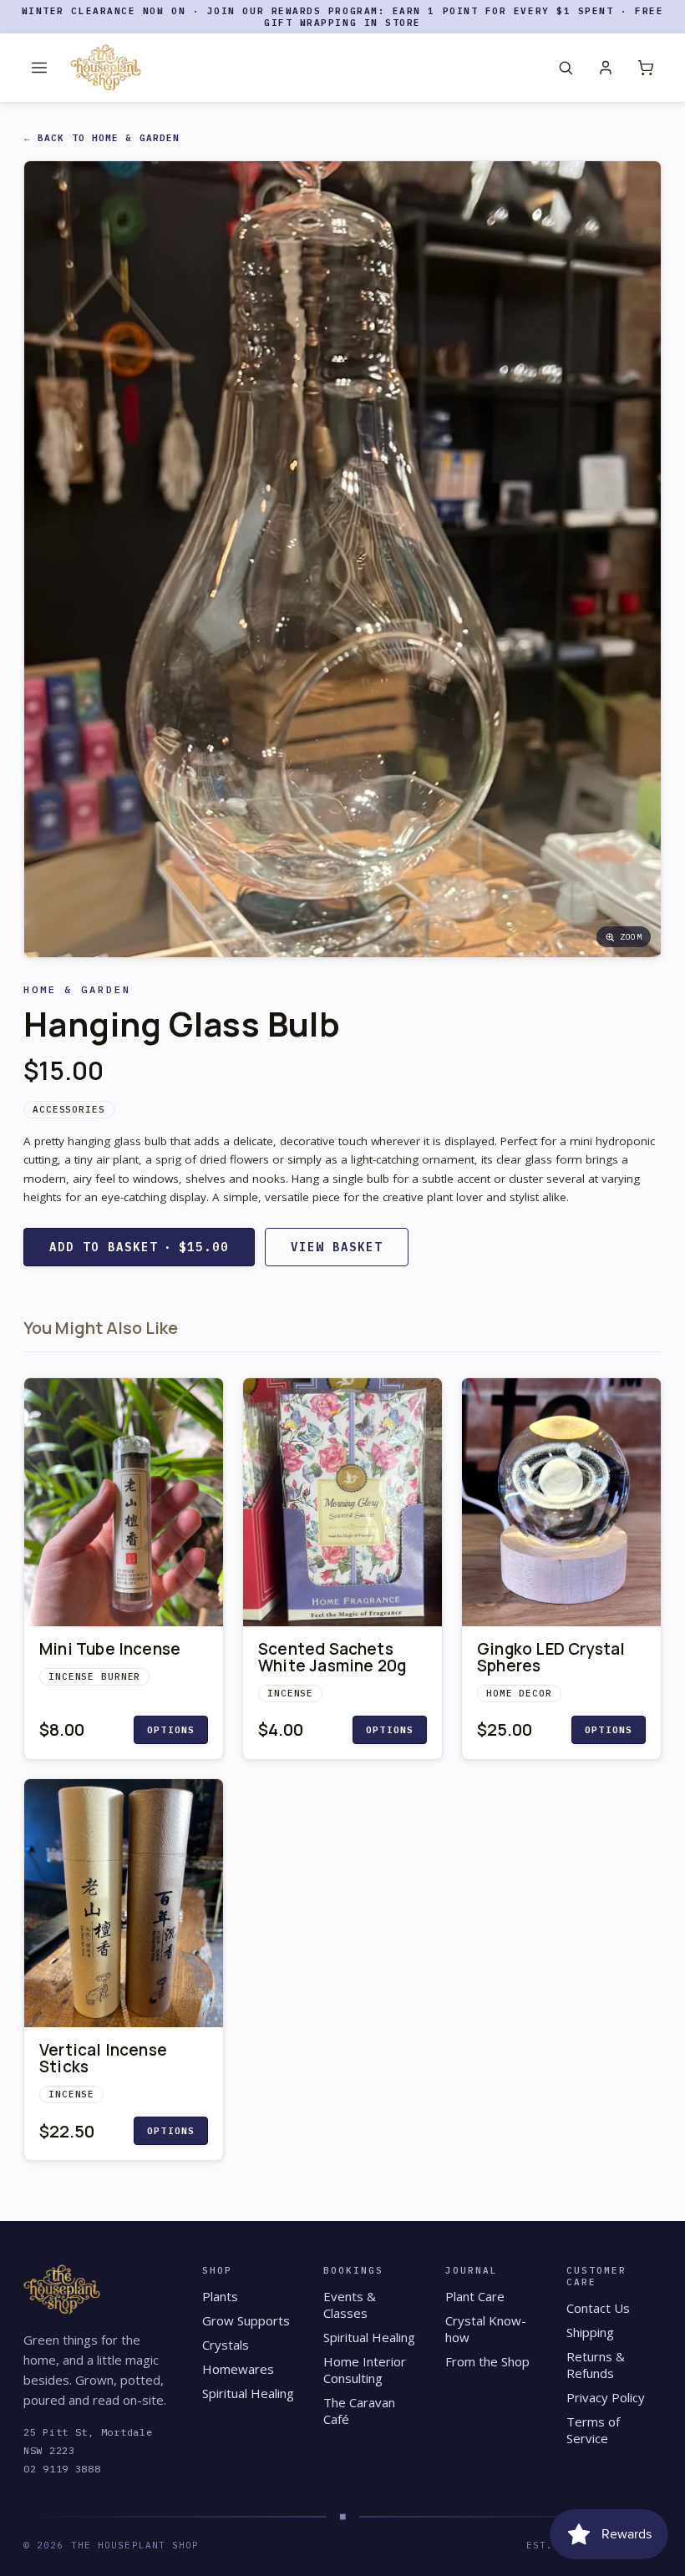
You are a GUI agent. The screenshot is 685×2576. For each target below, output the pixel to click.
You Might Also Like (101, 1328)
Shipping (590, 2332)
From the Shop (487, 2361)
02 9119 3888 (62, 2469)
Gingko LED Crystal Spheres (551, 1657)
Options (171, 1730)
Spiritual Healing (248, 2393)
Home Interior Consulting (365, 2370)
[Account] (606, 68)
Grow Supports (246, 2320)
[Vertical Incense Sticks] (124, 1904)
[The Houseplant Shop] (106, 68)
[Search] (566, 68)
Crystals (226, 2345)
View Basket (337, 1247)
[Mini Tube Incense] (124, 1503)
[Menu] (39, 68)
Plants (220, 2296)
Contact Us (598, 2308)
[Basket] (646, 68)
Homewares (238, 2369)
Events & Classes (350, 2305)
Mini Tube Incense (110, 1649)
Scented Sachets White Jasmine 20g (332, 1657)
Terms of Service (593, 2430)
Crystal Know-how (486, 2329)
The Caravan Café (359, 2411)
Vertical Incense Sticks (103, 2058)
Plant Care (475, 2296)
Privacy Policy (606, 2397)
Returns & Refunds (596, 2365)
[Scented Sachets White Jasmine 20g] (342, 1503)
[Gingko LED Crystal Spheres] (561, 1503)
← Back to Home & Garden (102, 138)
